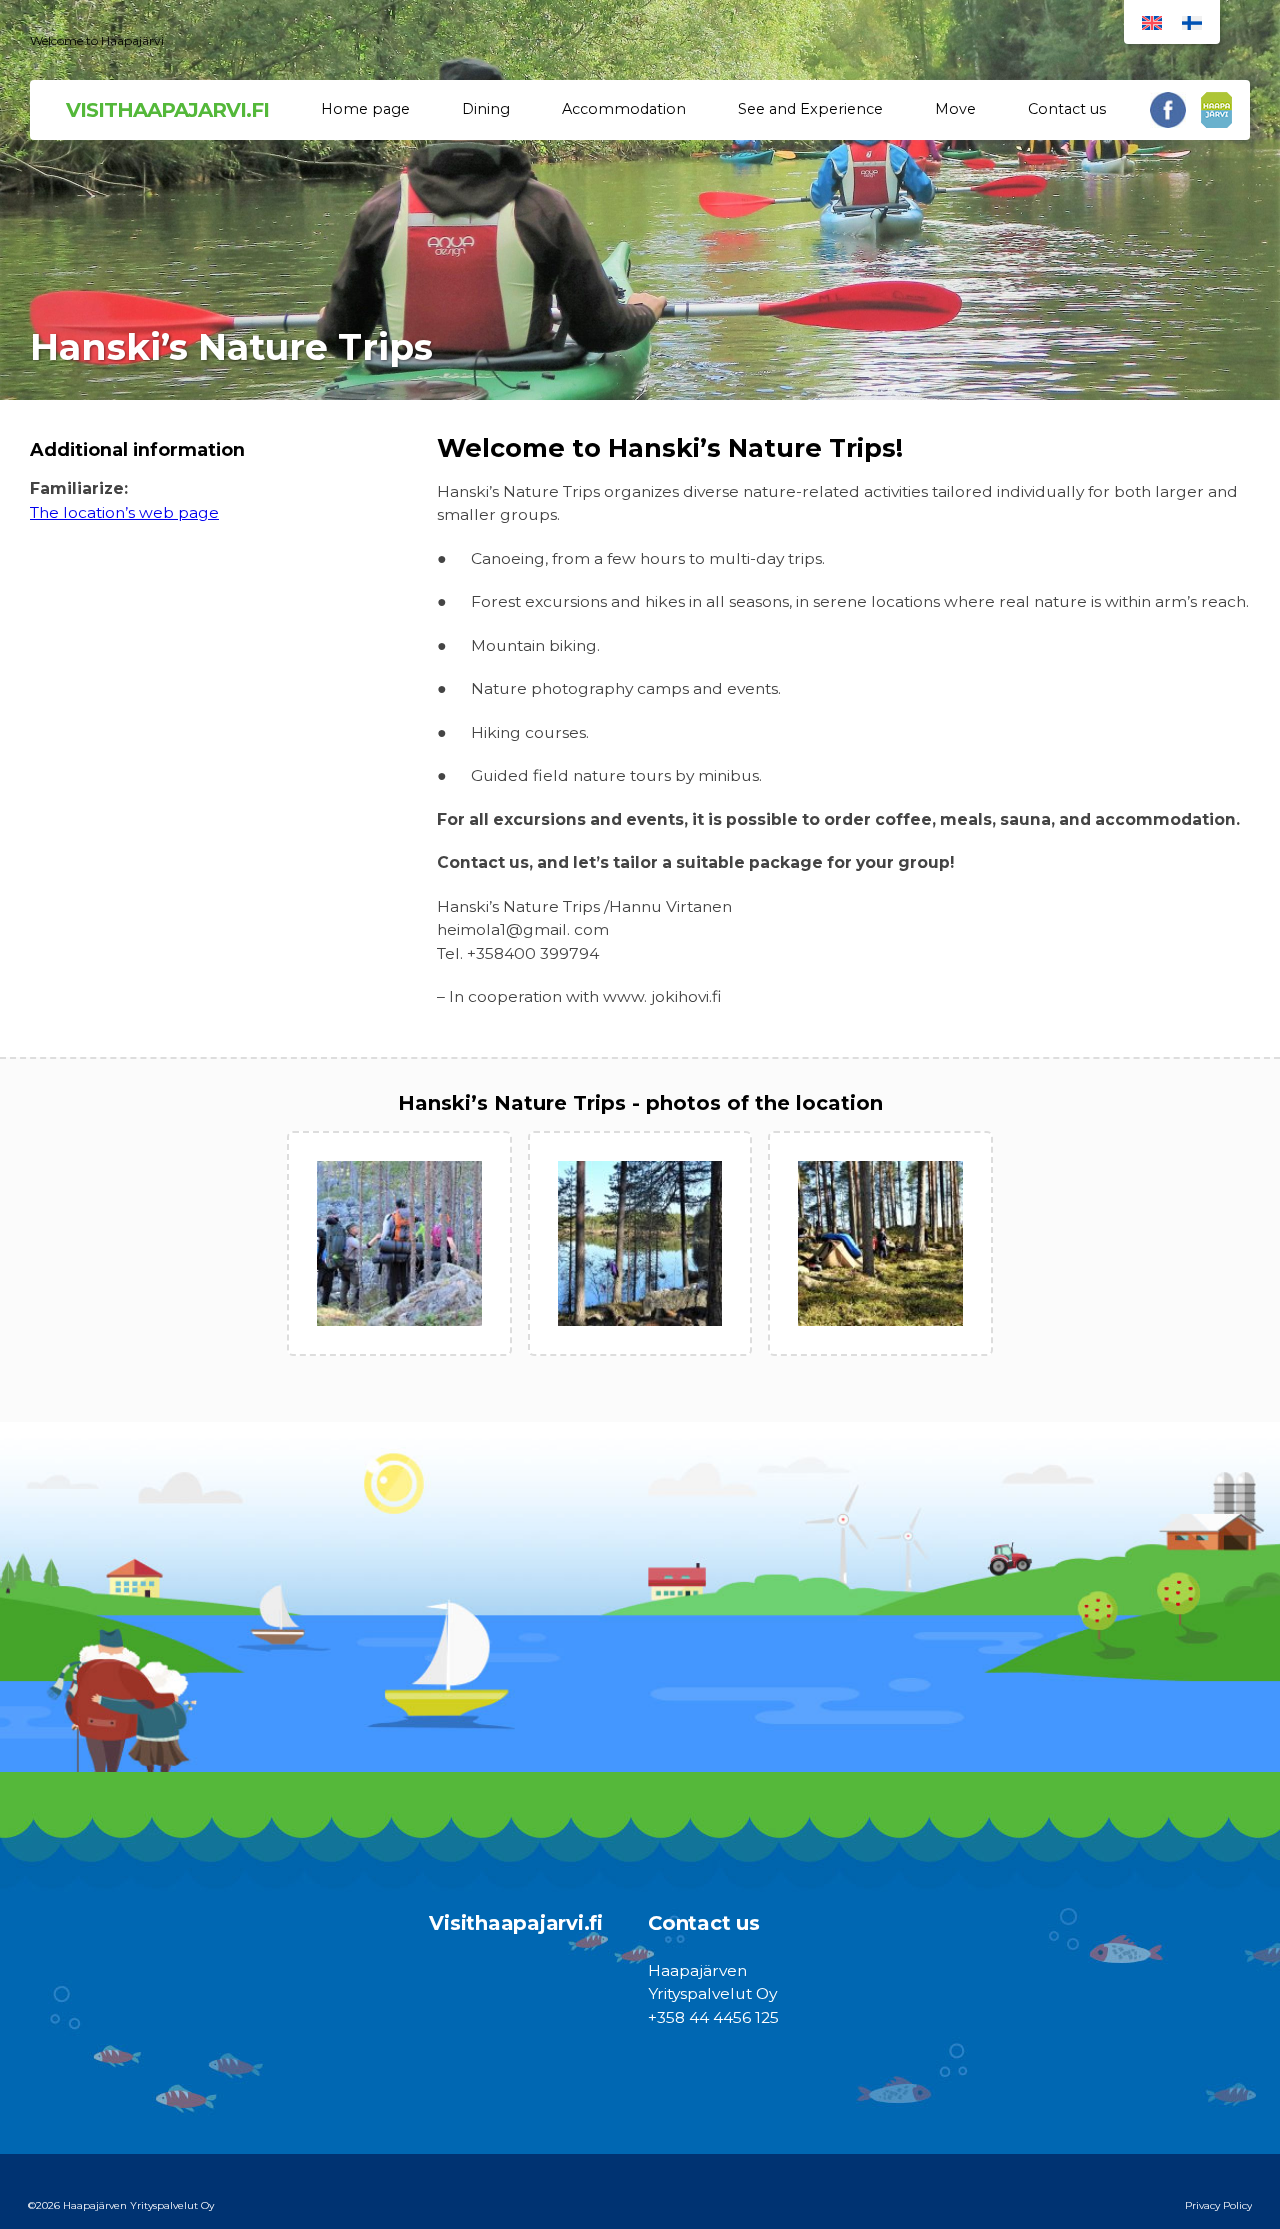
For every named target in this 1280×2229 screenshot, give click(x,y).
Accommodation (624, 109)
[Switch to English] (1152, 22)
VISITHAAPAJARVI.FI (167, 110)
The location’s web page (124, 512)
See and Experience (810, 109)
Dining (486, 109)
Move (955, 109)
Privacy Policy (1218, 2205)
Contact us (1067, 109)
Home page (365, 109)
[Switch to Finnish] (1192, 22)
